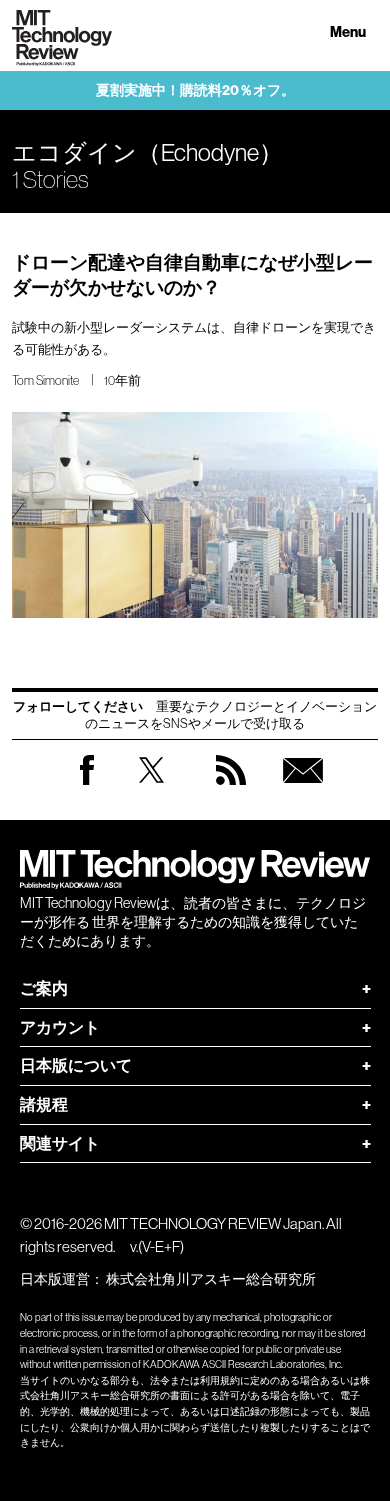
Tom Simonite (45, 380)
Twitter (151, 789)
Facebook (87, 784)
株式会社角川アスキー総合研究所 (211, 1279)
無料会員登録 (303, 789)
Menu (348, 32)
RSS (231, 789)
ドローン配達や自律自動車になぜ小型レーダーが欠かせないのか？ (192, 275)
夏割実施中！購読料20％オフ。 (195, 90)
